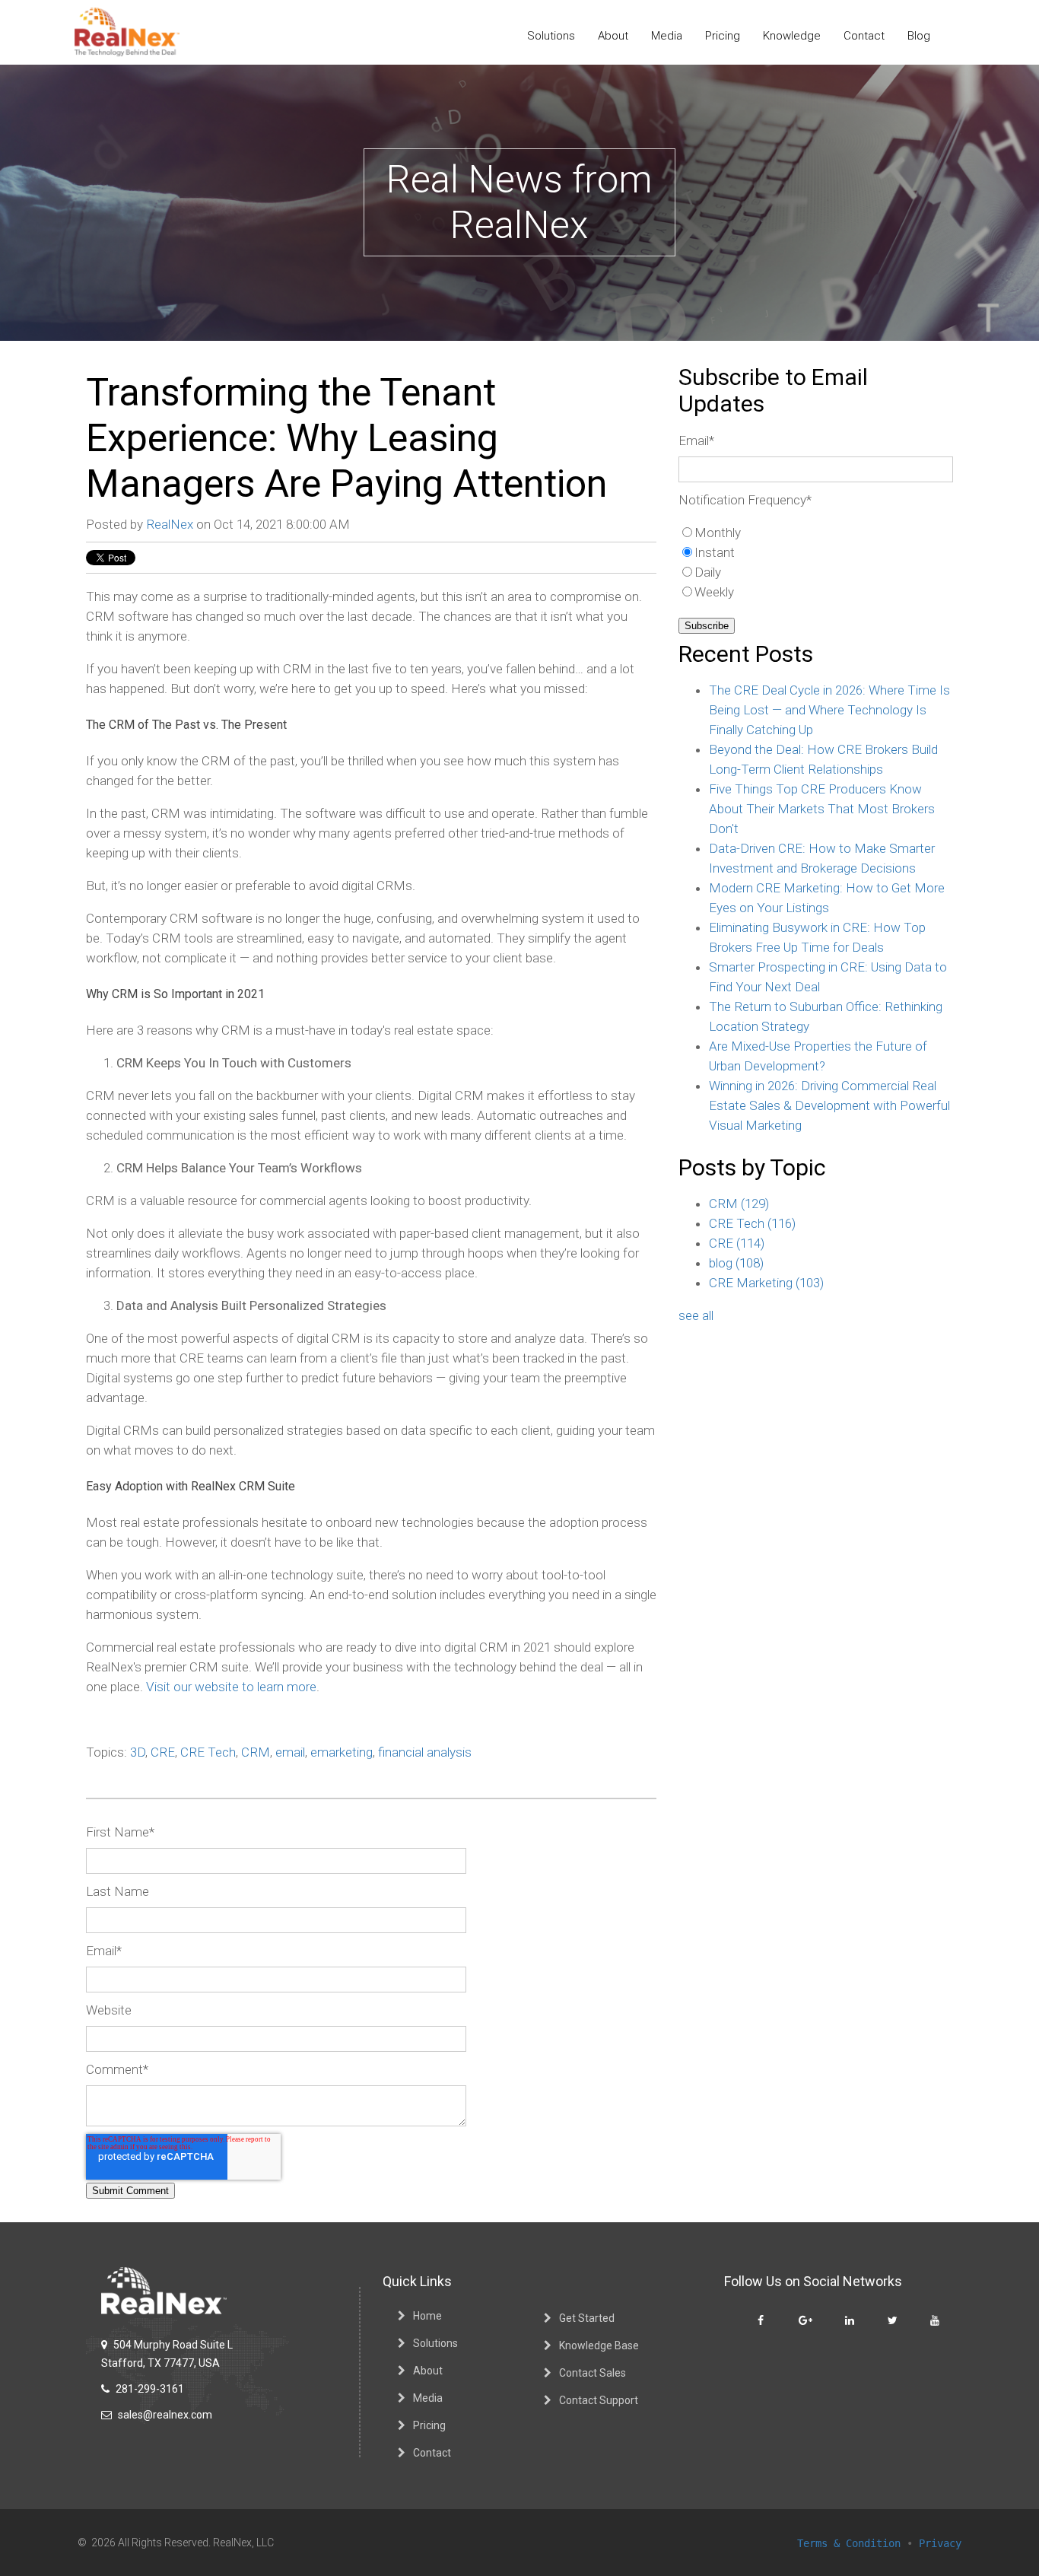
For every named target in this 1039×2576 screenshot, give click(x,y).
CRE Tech (208, 1752)
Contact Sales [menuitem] (593, 2373)
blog (736, 1263)
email (290, 1752)
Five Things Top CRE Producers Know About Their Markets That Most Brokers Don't (822, 809)
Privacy (940, 2543)
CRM (256, 1752)
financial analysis (425, 1752)
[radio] (816, 533)
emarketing (342, 1752)
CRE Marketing (766, 1283)
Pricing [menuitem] (723, 36)
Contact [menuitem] (864, 36)
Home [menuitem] (427, 2316)
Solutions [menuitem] (551, 36)
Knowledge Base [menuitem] (599, 2345)
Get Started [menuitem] (587, 2318)
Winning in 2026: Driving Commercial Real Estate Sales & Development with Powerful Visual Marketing (829, 1105)
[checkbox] (816, 562)
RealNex (170, 524)
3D (138, 1752)
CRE (163, 1752)
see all (696, 1315)
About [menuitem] (613, 36)
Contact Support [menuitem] (599, 2400)
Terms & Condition (849, 2543)
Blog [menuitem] (919, 36)
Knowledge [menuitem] (792, 36)
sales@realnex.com (164, 2415)
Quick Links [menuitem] (417, 2281)
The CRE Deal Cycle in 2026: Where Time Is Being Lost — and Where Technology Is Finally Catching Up (829, 710)
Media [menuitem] (667, 36)
